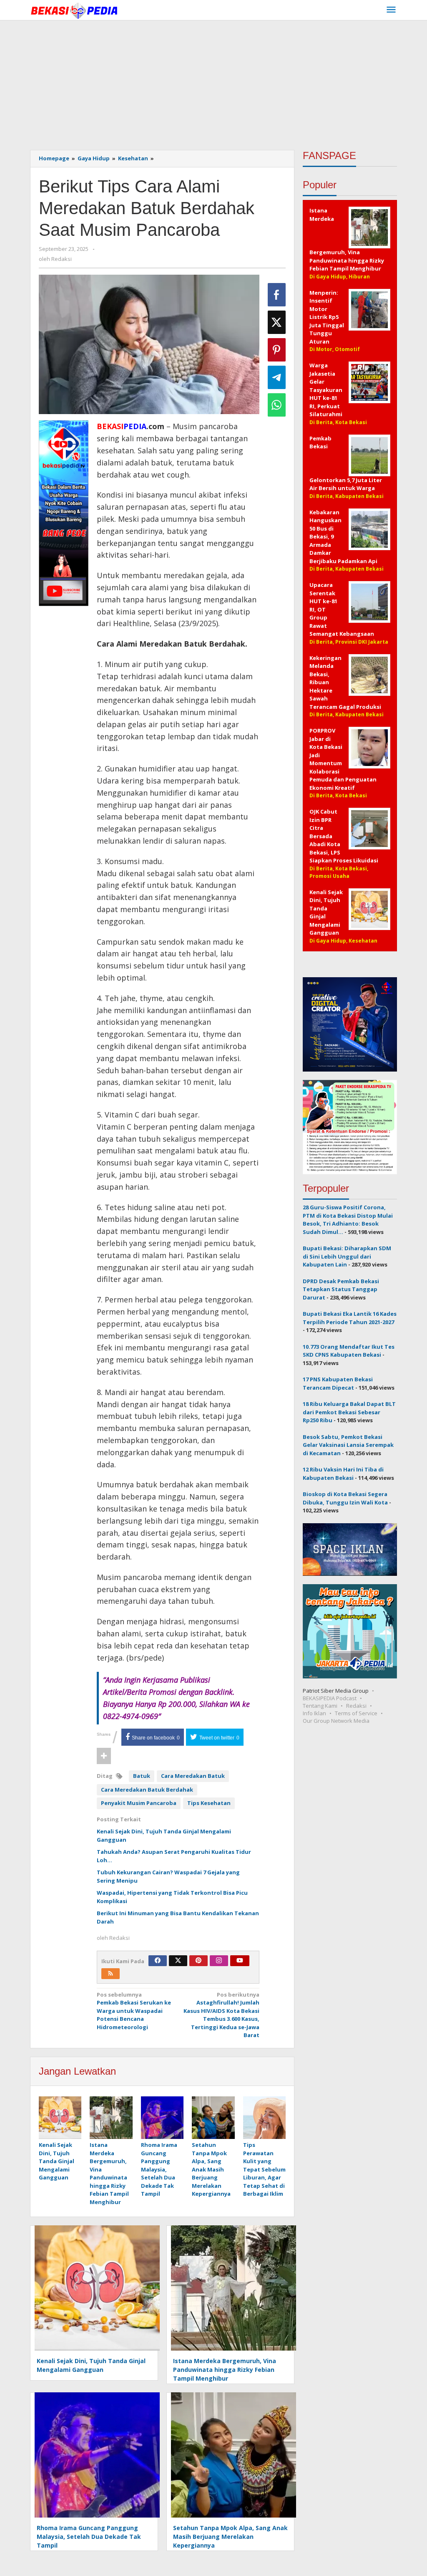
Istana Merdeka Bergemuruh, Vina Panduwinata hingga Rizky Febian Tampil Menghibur (109, 2173)
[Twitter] (178, 1961)
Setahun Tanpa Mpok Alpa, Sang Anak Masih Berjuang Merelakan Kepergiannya (211, 2169)
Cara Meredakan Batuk (193, 1776)
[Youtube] (240, 1961)
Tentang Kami (320, 1706)
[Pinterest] (198, 1961)
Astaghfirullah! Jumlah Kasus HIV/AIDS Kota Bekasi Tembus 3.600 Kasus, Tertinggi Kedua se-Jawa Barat (221, 2015)
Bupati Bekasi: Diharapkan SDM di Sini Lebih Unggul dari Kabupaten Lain (347, 1256)
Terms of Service (356, 1713)
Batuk (142, 1776)
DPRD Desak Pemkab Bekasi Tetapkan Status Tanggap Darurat (341, 1289)
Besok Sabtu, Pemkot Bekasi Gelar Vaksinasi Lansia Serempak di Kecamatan (348, 1445)
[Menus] (391, 10)
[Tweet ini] (277, 322)
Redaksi (356, 1706)
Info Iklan (314, 1713)
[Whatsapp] (277, 405)
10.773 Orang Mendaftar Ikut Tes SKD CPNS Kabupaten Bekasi (349, 1351)
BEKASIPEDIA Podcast (330, 1698)
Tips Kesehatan (209, 1803)
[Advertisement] (213, 83)
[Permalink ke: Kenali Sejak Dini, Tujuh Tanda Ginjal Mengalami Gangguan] (60, 2118)
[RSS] (111, 1974)
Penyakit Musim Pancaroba (139, 1803)
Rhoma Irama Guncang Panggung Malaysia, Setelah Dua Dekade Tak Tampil (159, 2169)
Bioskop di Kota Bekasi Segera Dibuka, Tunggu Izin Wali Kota (345, 1498)
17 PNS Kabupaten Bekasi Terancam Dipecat (338, 1383)
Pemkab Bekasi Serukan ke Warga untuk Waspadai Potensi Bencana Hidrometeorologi (134, 2011)
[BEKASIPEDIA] (74, 10)
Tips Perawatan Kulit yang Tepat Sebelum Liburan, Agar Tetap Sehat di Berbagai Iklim (264, 2169)
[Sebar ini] (277, 295)
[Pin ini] (277, 350)
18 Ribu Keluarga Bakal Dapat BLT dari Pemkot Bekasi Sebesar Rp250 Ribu (349, 1412)
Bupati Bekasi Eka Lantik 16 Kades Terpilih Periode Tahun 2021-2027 (350, 1318)
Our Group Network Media (336, 1721)
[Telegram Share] (277, 377)
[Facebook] (158, 1961)
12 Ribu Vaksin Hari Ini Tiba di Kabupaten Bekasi (343, 1474)
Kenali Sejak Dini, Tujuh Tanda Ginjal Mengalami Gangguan (57, 2161)
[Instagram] (219, 1961)
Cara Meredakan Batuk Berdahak (147, 1790)
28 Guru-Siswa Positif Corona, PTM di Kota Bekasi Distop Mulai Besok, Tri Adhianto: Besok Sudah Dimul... (348, 1220)
